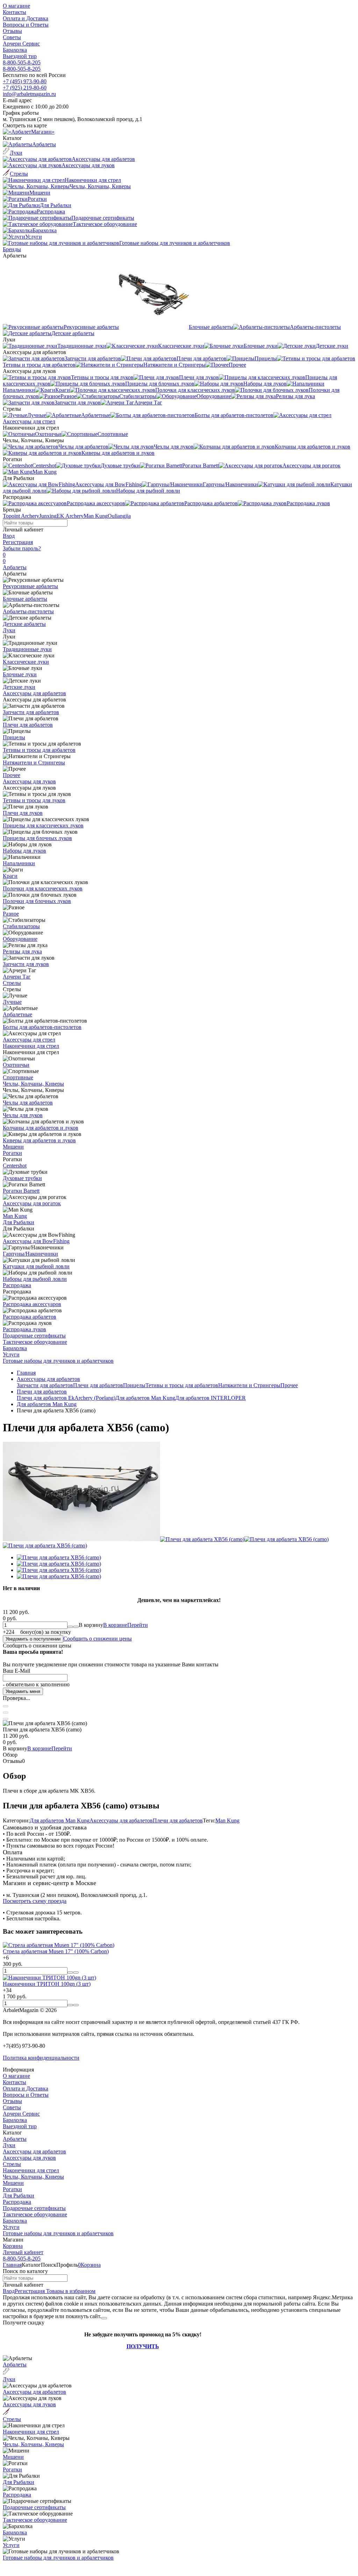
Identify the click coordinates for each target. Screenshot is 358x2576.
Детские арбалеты (24, 624)
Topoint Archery (21, 516)
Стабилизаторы (21, 926)
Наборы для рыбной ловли (35, 1279)
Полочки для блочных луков (37, 901)
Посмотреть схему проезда (35, 1901)
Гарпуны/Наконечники (30, 1254)
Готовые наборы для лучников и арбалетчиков (58, 1361)
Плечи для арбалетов (28, 725)
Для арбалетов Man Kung (145, 1398)
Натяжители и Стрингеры (34, 763)
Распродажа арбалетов (30, 1317)
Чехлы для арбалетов (28, 1103)
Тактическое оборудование (35, 1342)
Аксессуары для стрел (29, 1040)
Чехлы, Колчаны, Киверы (33, 1084)
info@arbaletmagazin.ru (29, 94)
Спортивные (18, 1077)
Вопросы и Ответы (26, 25)
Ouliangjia (119, 516)
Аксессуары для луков (29, 781)
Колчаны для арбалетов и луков (41, 1128)
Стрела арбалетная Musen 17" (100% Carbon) (56, 1951)
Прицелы (14, 737)
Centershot (15, 1166)
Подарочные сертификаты (34, 1336)
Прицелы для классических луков (43, 825)
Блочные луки (20, 674)
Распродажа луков (24, 1329)
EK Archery (70, 516)
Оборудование (20, 939)
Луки (9, 630)
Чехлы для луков (23, 1115)
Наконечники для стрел (31, 1046)
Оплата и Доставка (26, 18)
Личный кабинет (23, 2252)
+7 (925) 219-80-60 (25, 88)
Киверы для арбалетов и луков (39, 1140)
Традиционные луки (27, 649)
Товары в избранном (70, 2291)
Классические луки (26, 662)
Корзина (13, 2246)
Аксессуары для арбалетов (34, 693)
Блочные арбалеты (25, 599)
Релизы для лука (22, 951)
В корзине (126, 1625)
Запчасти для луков (26, 964)
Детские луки (19, 687)
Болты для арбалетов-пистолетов (42, 1027)
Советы (12, 37)
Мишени (13, 1147)
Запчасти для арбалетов (31, 712)
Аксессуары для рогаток (32, 1203)
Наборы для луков (24, 851)
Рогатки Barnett (21, 1191)
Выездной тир (20, 56)
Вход (9, 536)
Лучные (12, 1002)
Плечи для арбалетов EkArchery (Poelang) (66, 1398)
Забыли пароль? (22, 548)
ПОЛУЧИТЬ (143, 2346)
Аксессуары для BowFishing (36, 1241)
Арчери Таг (17, 977)
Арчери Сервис (21, 44)
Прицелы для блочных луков (37, 838)
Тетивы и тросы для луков (34, 800)
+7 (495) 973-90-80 (25, 81)
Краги (10, 876)
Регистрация (18, 542)
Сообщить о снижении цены (98, 1639)
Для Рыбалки (19, 1222)
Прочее (12, 775)
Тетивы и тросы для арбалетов (39, 750)
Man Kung (96, 516)
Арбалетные (17, 1014)
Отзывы (12, 31)
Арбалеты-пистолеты (28, 611)
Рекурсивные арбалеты (30, 586)
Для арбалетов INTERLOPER (210, 1398)
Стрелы (12, 983)
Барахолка (15, 50)
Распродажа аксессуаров (32, 1304)
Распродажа (17, 1285)
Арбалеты (15, 567)
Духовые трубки (22, 1178)
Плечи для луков (23, 813)
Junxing (48, 516)
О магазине (16, 6)
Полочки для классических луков (43, 888)
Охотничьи (16, 1065)
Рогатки (12, 1153)
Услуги (11, 1354)
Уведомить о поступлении (33, 1639)
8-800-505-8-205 (22, 62)
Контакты (15, 12)
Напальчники (19, 863)
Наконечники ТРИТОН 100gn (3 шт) (47, 1984)
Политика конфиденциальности (41, 2058)
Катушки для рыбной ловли (36, 1266)
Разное (11, 914)
